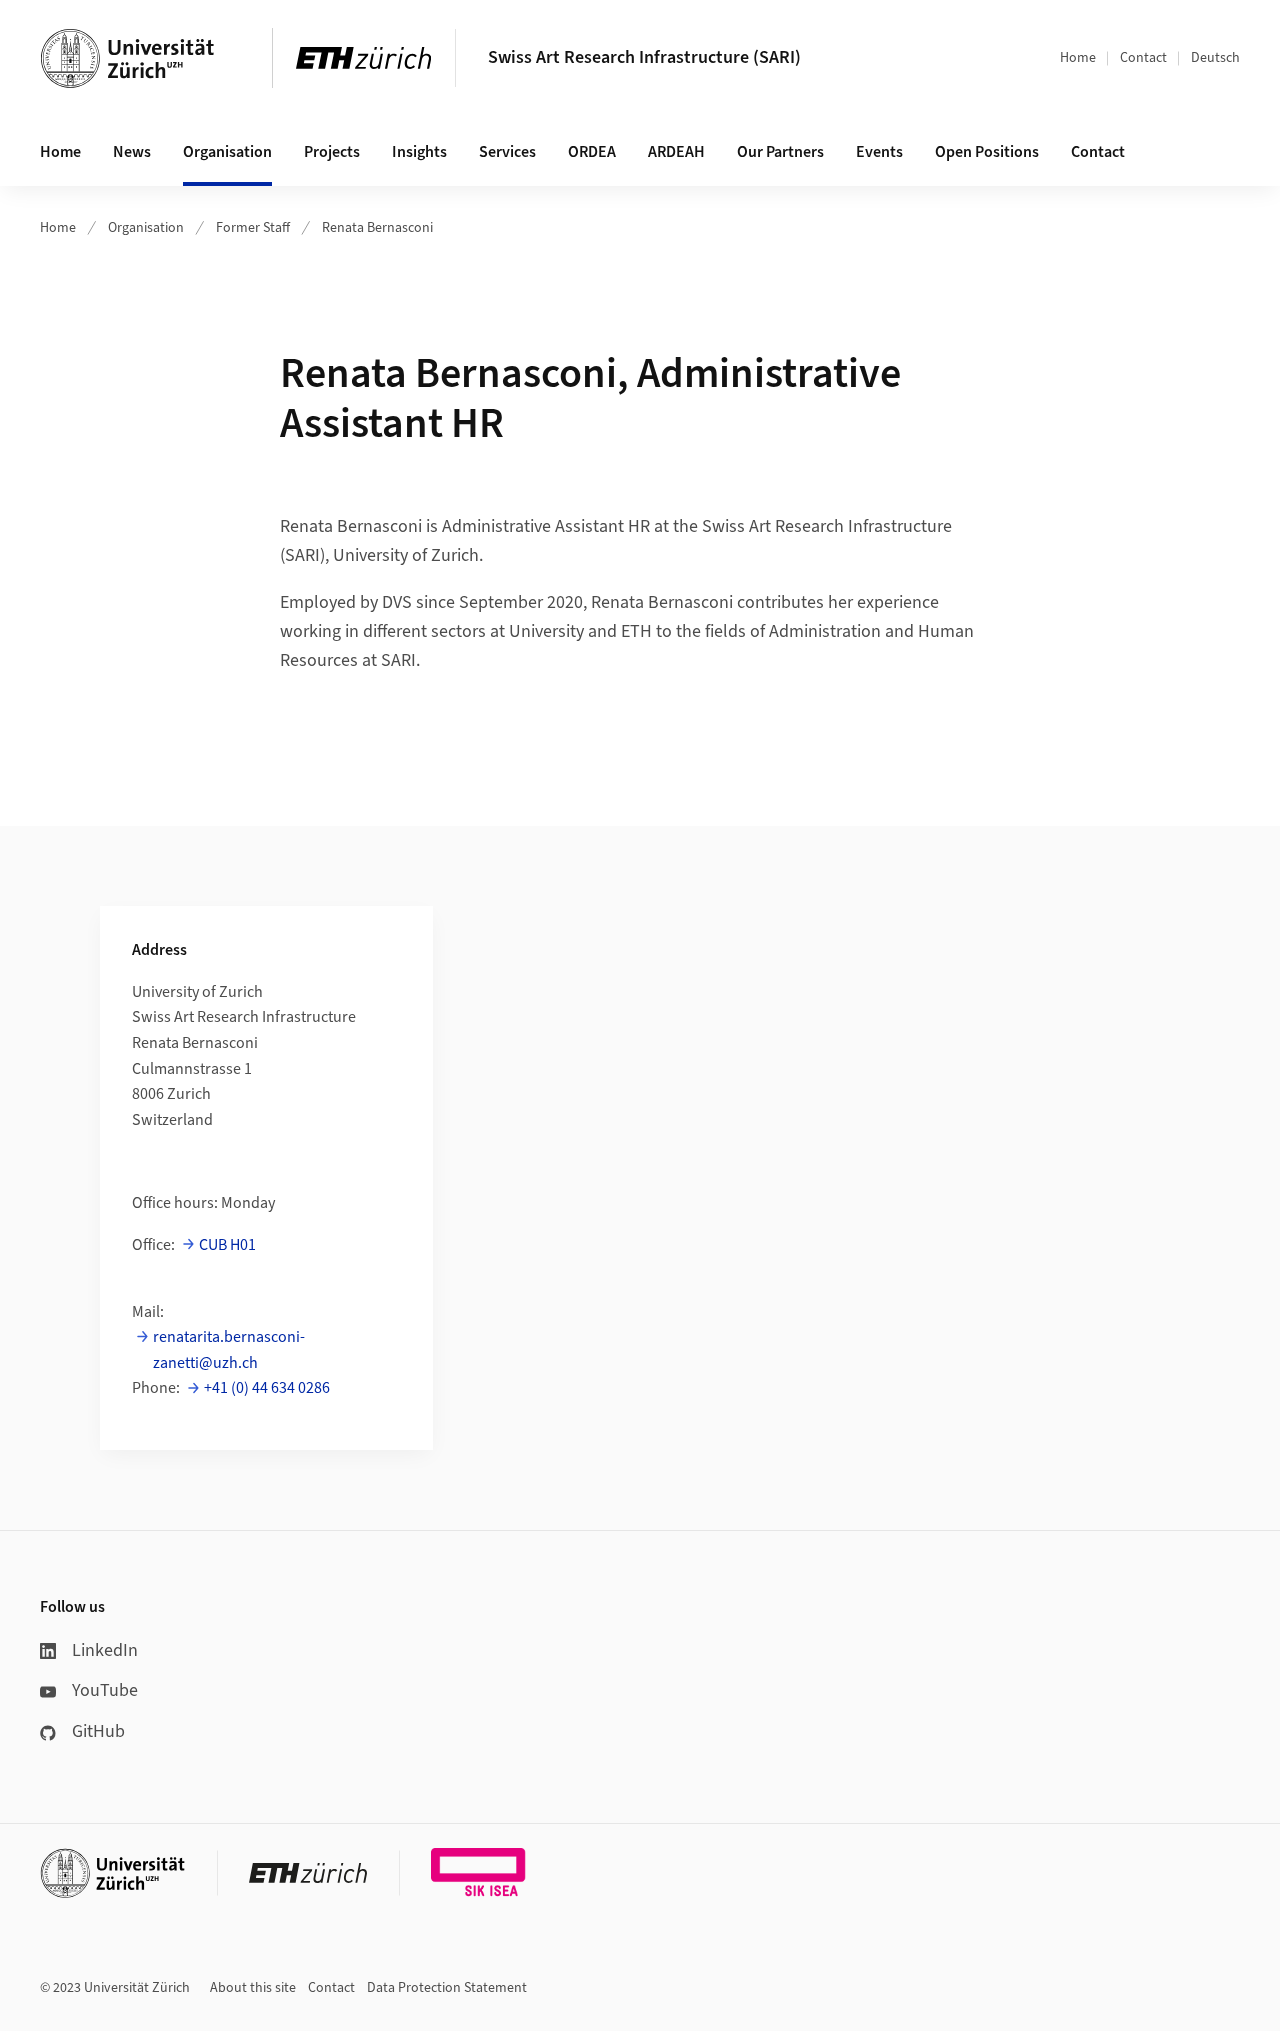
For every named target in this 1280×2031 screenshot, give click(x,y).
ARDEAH (676, 152)
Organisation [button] (227, 152)
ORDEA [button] (592, 152)
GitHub (98, 1731)
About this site (253, 1988)
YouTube (105, 1690)
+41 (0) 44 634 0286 (267, 1388)
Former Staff (253, 228)
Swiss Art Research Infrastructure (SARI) (644, 57)
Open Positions (987, 152)
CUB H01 (227, 1245)
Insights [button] (419, 152)
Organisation (146, 228)
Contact (1143, 58)
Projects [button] (332, 152)
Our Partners (780, 152)
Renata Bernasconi (377, 228)
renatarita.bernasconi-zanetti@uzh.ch (229, 1350)
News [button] (132, 152)
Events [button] (879, 152)
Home (1078, 58)
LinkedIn (105, 1650)
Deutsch (1215, 58)
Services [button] (507, 152)
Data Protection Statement (447, 1988)
